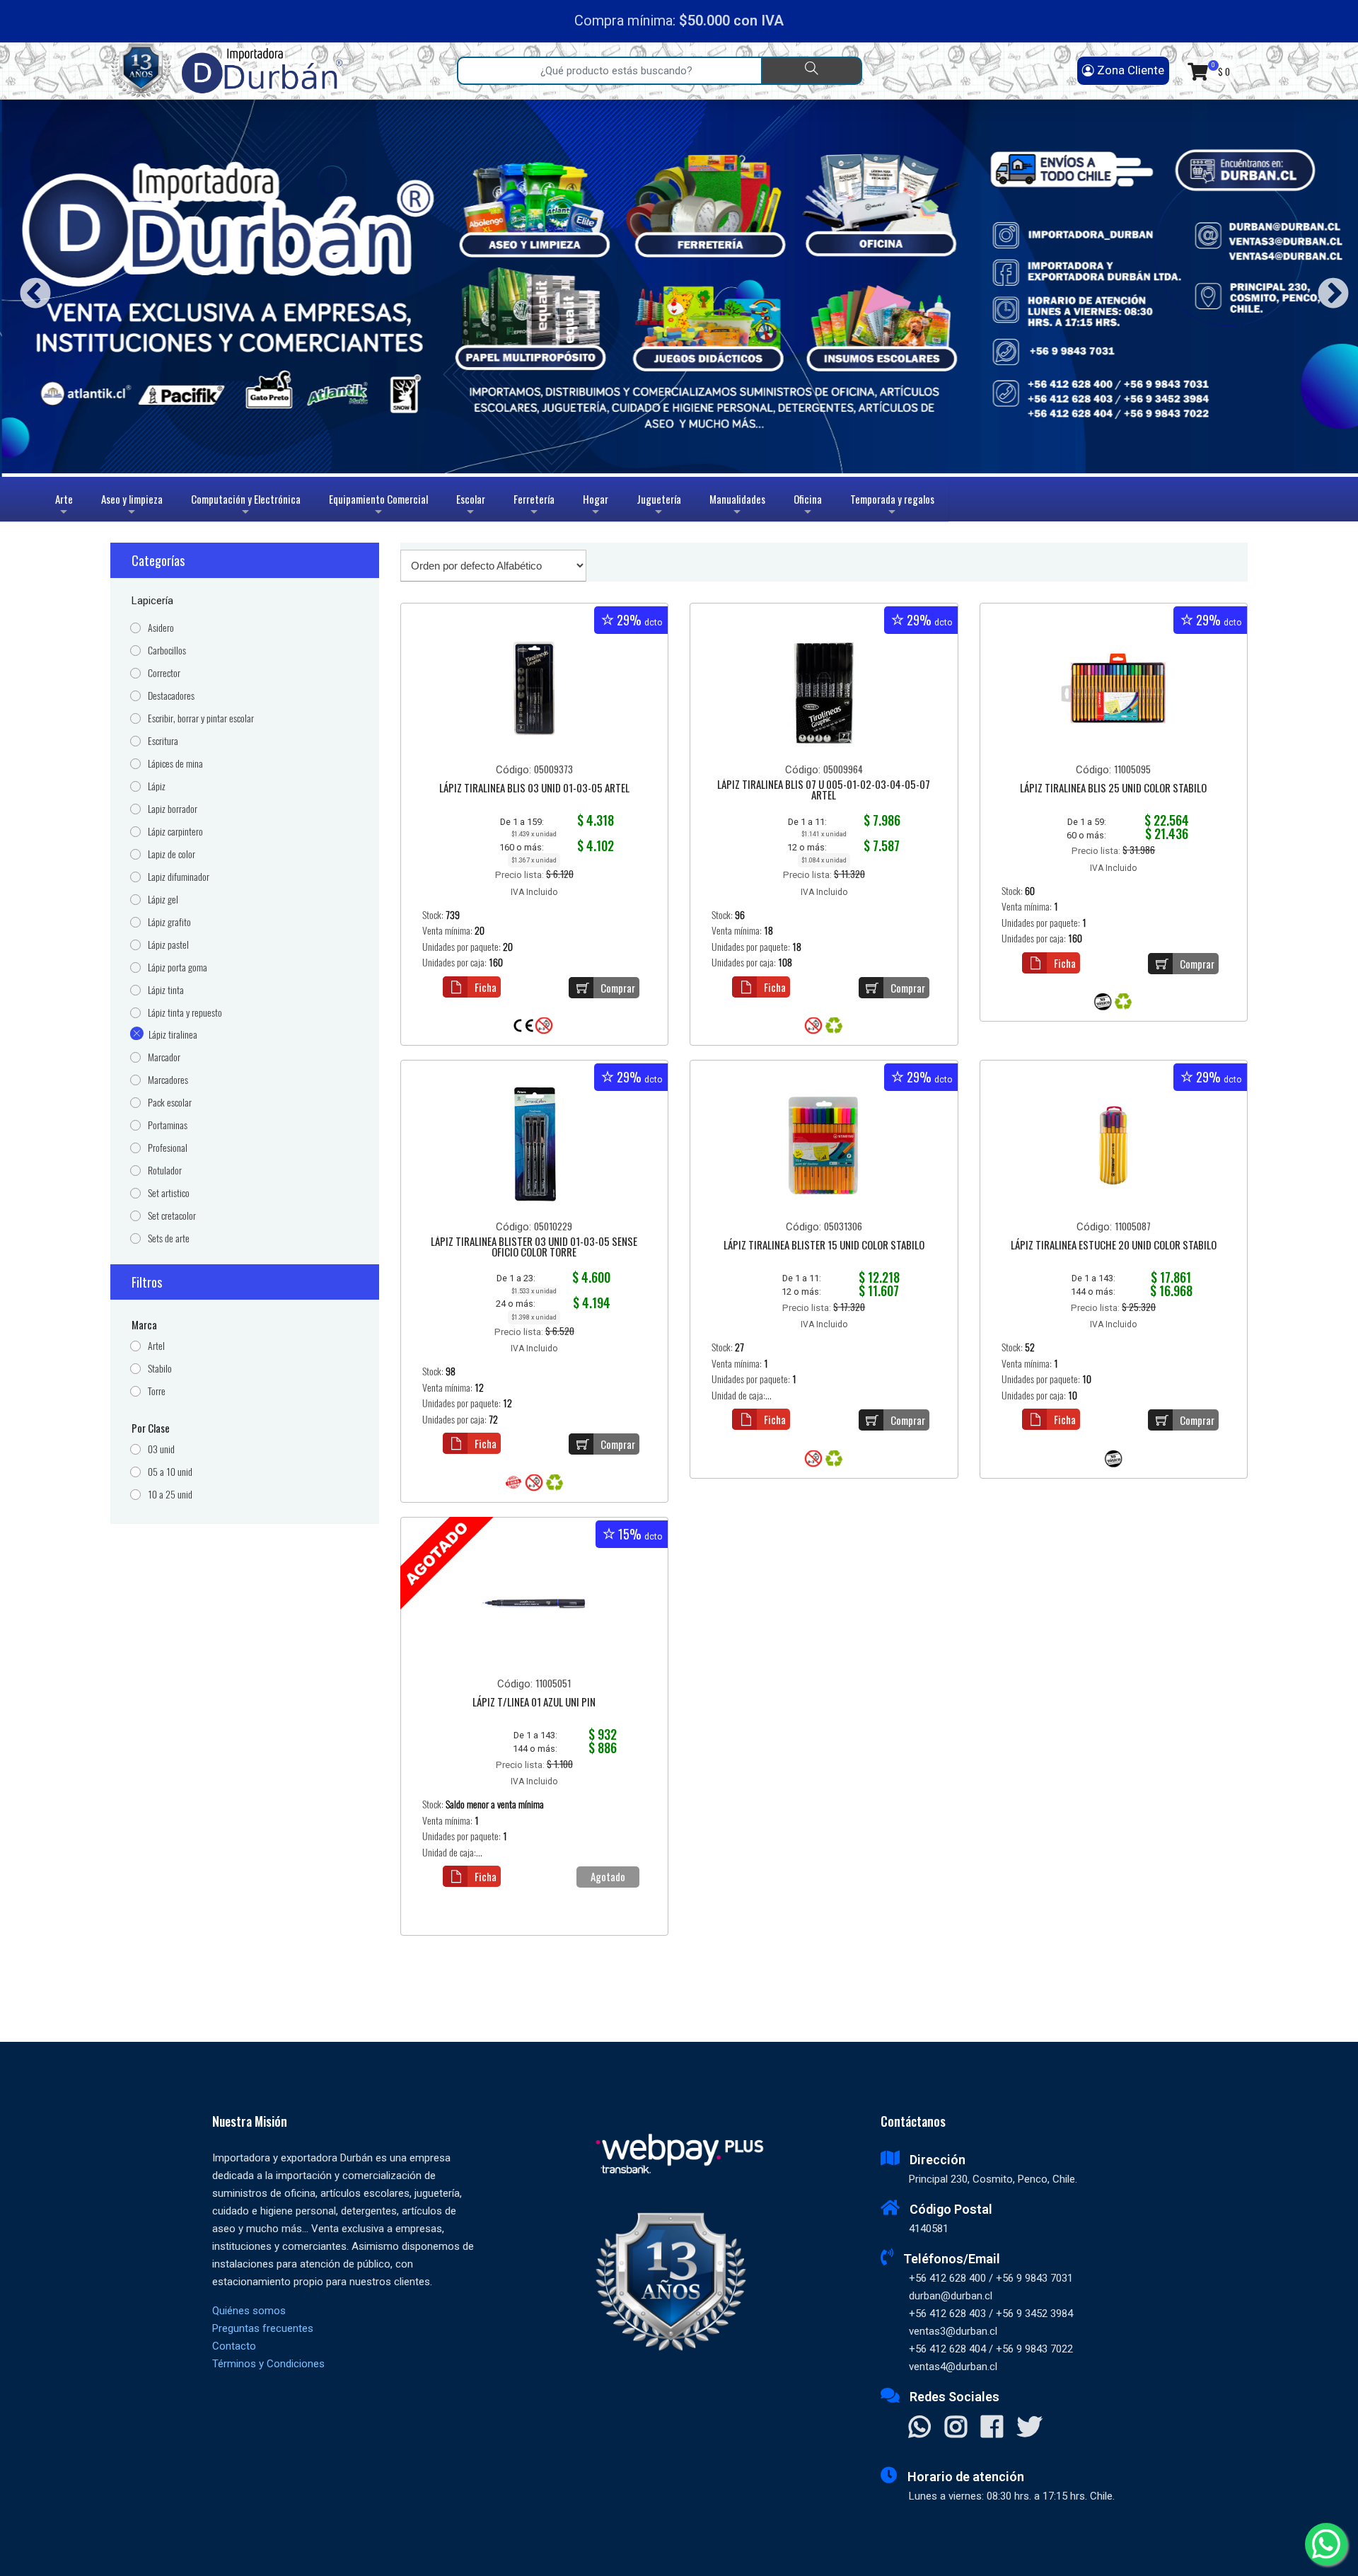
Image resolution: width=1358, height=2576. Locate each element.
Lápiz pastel (168, 945)
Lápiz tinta (166, 990)
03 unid (161, 1449)
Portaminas (168, 1125)
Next (1328, 288)
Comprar (618, 988)
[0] (1198, 71)
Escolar (471, 506)
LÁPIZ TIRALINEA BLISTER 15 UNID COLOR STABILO (824, 1246)
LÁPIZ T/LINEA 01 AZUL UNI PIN (534, 1703)
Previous (30, 288)
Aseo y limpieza (132, 506)
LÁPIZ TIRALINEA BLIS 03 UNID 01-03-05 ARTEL (534, 789)
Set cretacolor (172, 1216)
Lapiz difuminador (179, 877)
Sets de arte (169, 1238)
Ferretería (534, 506)
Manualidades (737, 506)
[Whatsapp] (1326, 2544)
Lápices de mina (175, 764)
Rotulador (165, 1171)
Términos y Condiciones (268, 2364)
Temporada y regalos (892, 506)
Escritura (163, 741)
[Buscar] (812, 71)
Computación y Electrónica (246, 506)
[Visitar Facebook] (992, 2428)
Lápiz (157, 786)
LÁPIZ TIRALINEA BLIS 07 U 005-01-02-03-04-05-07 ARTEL (824, 791)
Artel (156, 1346)
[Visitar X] (1029, 2428)
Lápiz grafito (169, 922)
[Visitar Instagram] (956, 2428)
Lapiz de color (172, 854)
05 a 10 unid (170, 1472)
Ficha (486, 987)
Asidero (161, 628)
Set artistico (169, 1193)
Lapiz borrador (173, 809)
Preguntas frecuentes (263, 2328)
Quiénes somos (249, 2311)
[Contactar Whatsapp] (920, 2428)
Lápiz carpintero (175, 832)
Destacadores (171, 696)
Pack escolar (170, 1103)
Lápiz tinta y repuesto (185, 1013)
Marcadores (168, 1080)
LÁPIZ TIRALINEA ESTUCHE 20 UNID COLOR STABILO (1114, 1246)
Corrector (164, 673)
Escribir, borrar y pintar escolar (201, 718)
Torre (157, 1391)
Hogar (596, 506)
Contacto (234, 2346)
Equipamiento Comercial (378, 506)
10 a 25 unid (170, 1495)
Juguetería (659, 506)
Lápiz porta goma (178, 968)
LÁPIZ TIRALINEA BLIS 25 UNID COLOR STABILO (1113, 789)
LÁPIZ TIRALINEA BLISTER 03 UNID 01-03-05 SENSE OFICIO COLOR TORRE (534, 1248)
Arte (66, 506)
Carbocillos (167, 651)
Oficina (808, 506)
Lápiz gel (163, 900)
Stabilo (160, 1369)
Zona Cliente (1129, 70)
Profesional (168, 1148)
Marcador (164, 1057)
